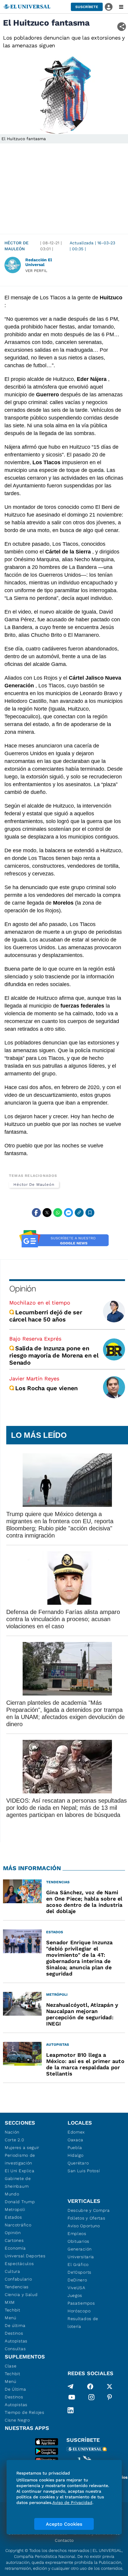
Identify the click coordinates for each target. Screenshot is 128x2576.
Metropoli (15, 2209)
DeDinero (77, 2280)
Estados (13, 2217)
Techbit (13, 2310)
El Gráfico (78, 2264)
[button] (87, 7)
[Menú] (121, 7)
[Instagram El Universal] (91, 2398)
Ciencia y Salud (21, 2295)
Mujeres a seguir (22, 2148)
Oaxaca (75, 2140)
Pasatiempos (81, 2303)
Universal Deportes (25, 2256)
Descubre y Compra (89, 2210)
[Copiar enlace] (79, 1213)
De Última (15, 2389)
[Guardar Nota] (90, 1213)
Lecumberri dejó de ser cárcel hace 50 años (46, 1316)
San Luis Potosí (84, 2171)
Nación (12, 2132)
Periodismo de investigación (20, 2159)
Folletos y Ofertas (86, 2218)
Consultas (15, 2349)
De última (15, 2325)
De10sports (79, 2272)
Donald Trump (20, 2202)
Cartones (14, 2240)
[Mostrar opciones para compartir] (122, 27)
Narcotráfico (18, 2225)
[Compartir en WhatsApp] (58, 1213)
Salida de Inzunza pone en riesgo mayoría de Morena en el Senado (54, 1355)
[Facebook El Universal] (90, 2386)
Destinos (14, 2333)
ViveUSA (77, 2288)
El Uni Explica (20, 2171)
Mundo (12, 2194)
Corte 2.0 (14, 2140)
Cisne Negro (17, 2420)
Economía (15, 2248)
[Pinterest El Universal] (110, 2398)
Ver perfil (36, 271)
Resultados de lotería (83, 2322)
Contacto (64, 2540)
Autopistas (16, 2341)
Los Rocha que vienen (46, 1388)
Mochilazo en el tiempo (40, 1303)
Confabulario (18, 2279)
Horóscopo (79, 2311)
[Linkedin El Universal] (71, 2410)
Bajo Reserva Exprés (35, 1339)
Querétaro (78, 2163)
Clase (11, 2366)
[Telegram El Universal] (71, 2386)
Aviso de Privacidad (72, 2503)
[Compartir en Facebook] (36, 1213)
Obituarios (78, 2241)
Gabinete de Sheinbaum (18, 2182)
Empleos (77, 2234)
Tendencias (17, 2287)
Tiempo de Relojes (25, 2412)
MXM (10, 2302)
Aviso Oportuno (84, 2226)
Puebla (75, 2148)
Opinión (22, 1289)
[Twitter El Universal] (110, 2386)
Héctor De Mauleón (17, 246)
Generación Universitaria (81, 2253)
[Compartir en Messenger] (68, 1213)
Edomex (76, 2132)
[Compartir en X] (47, 1213)
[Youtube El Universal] (72, 2398)
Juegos (75, 2295)
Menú (11, 2318)
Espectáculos (19, 2264)
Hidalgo (76, 2155)
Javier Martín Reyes (34, 1378)
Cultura (13, 2271)
